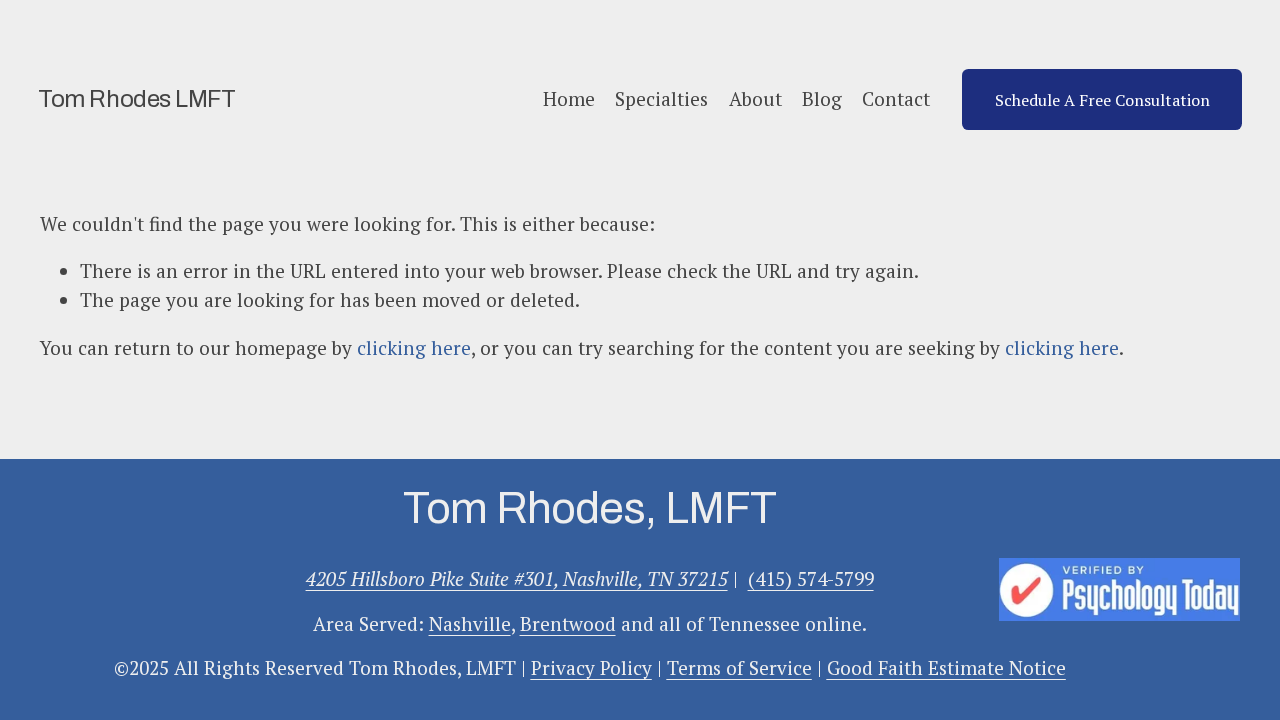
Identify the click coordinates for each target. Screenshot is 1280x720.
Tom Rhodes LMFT (136, 99)
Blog (822, 98)
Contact (896, 98)
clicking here (414, 347)
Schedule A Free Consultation (1102, 100)
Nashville (470, 623)
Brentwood (568, 623)
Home (569, 98)
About (755, 98)
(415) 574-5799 (811, 578)
